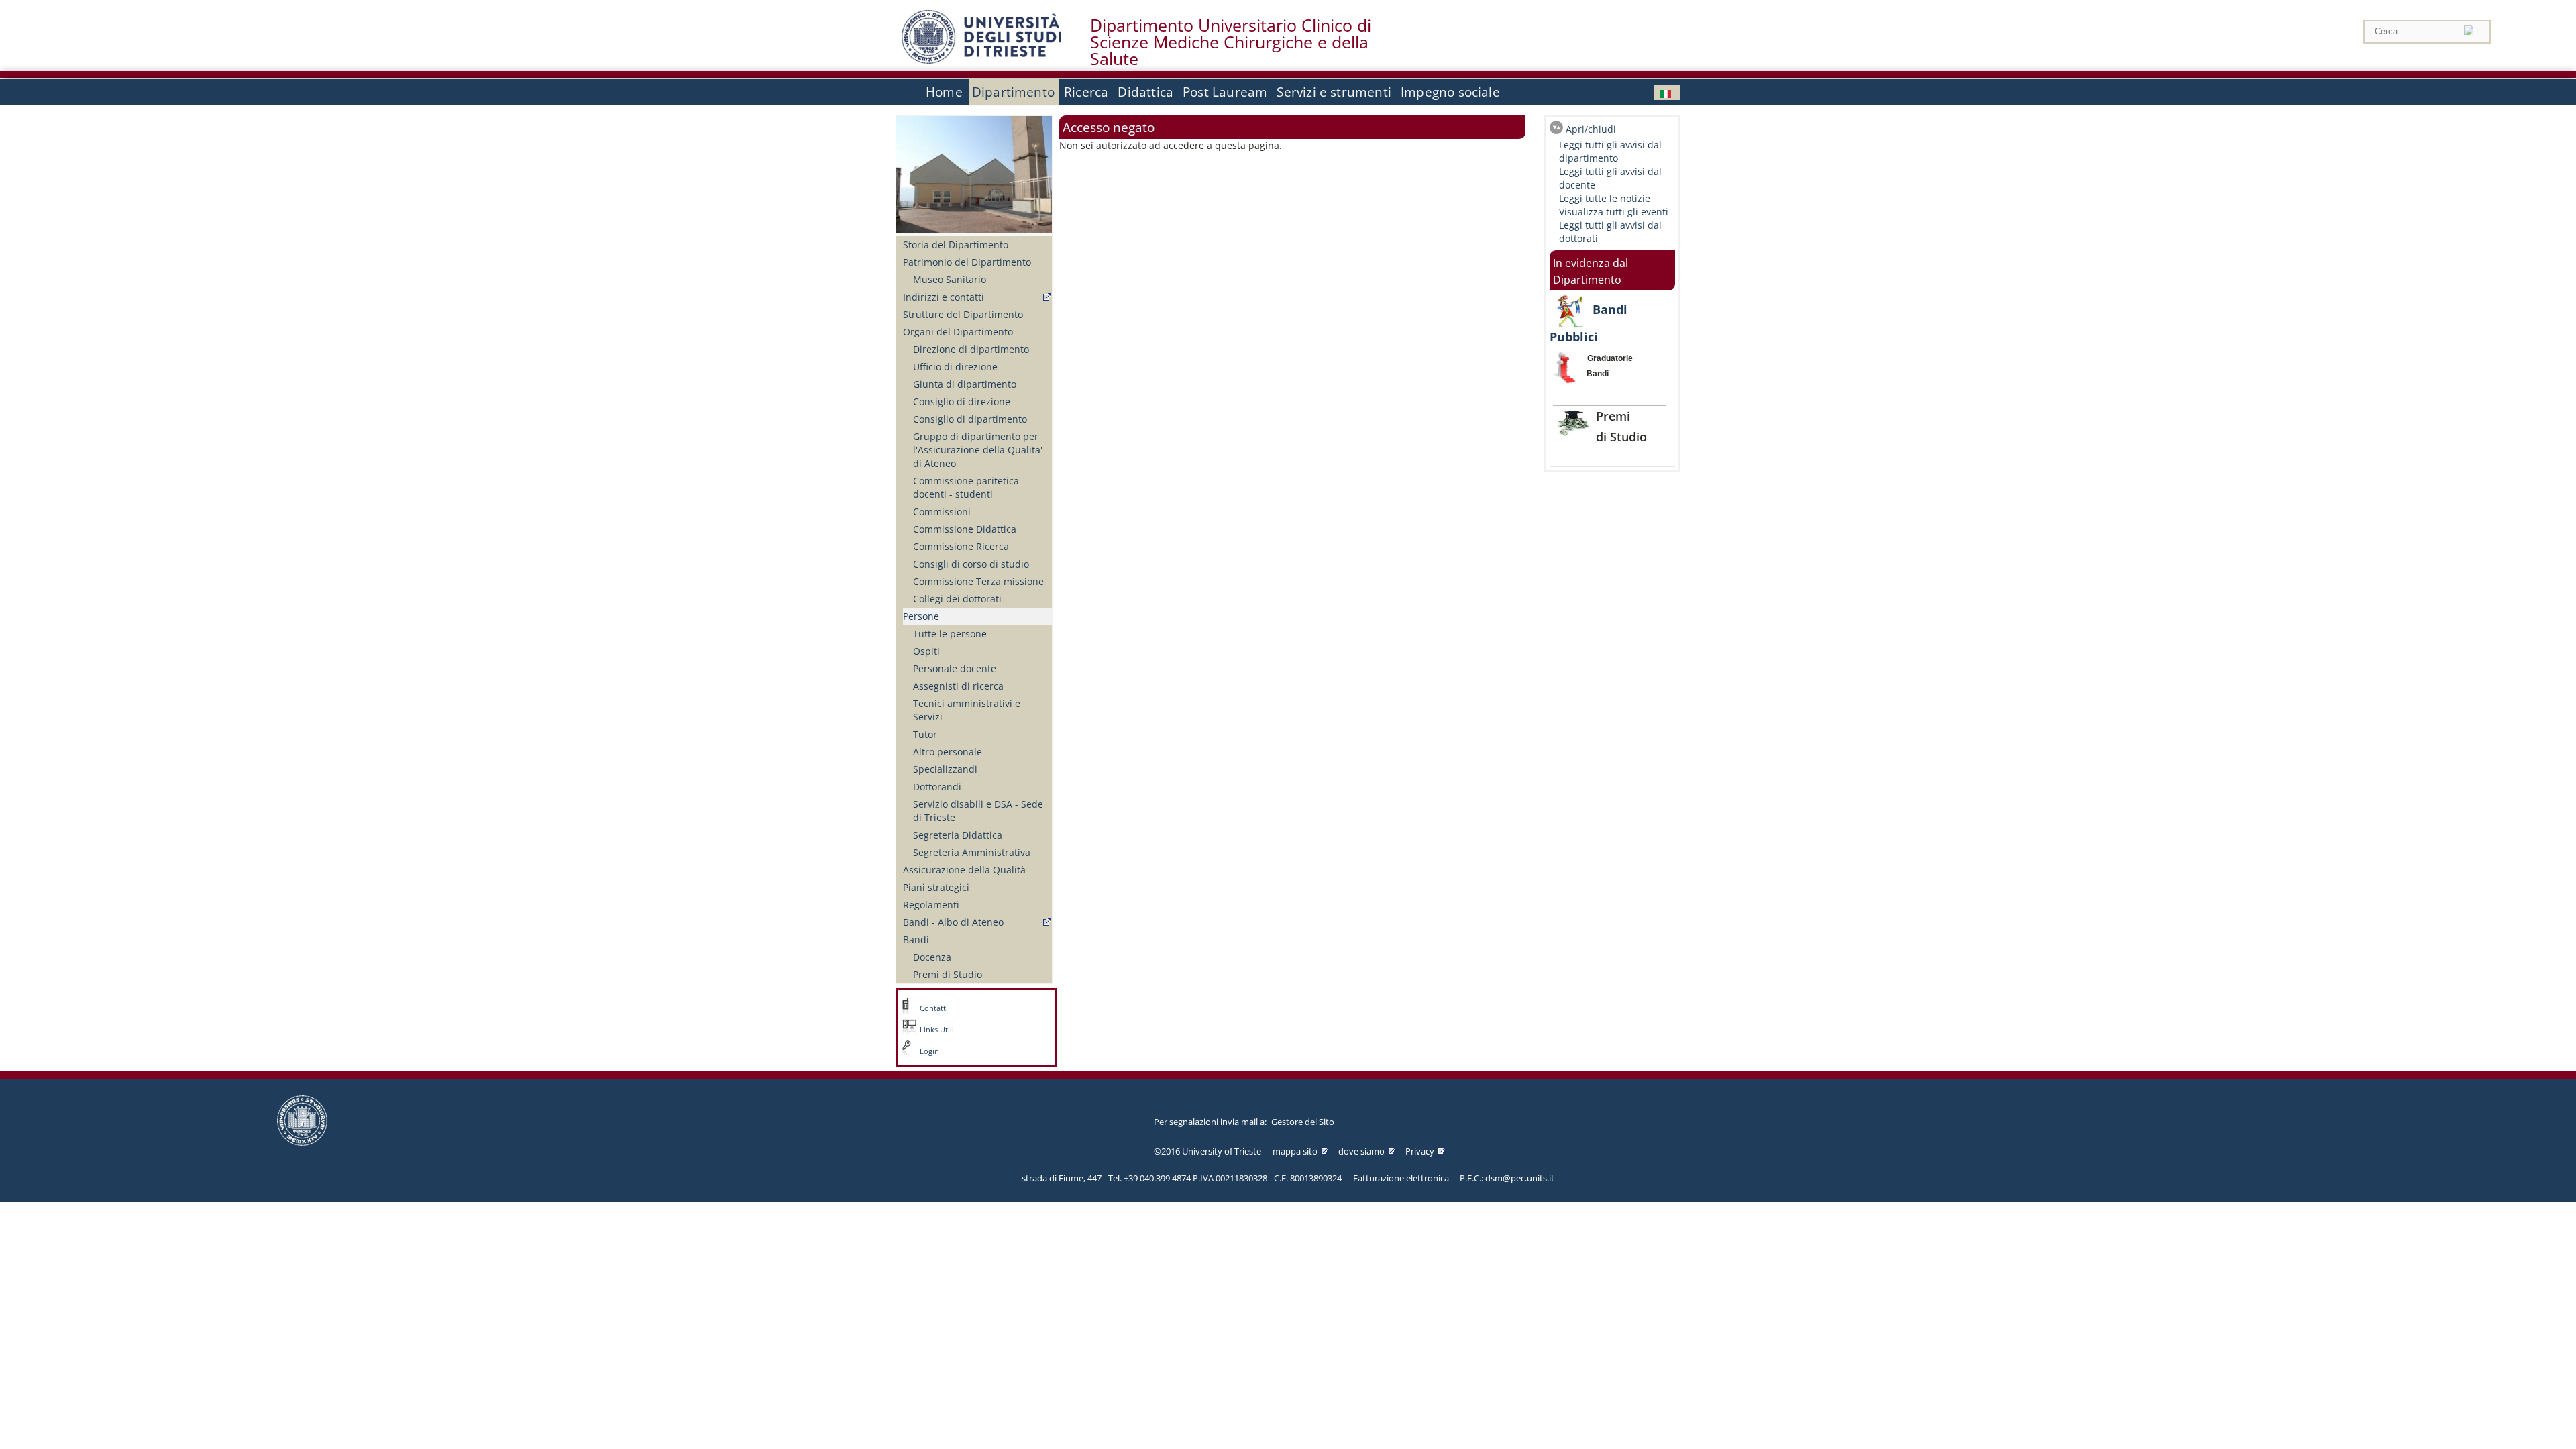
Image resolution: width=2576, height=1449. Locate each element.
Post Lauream (1225, 92)
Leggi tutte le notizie (1605, 198)
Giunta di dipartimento (965, 384)
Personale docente (955, 668)
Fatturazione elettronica (1401, 1178)
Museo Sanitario (950, 279)
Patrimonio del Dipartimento (967, 262)
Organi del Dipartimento (958, 332)
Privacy (1420, 1151)
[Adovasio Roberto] (1667, 92)
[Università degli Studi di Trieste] (981, 60)
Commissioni (942, 512)
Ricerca (1086, 92)
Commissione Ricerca (961, 546)
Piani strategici (936, 887)
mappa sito (1295, 1151)
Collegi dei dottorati (957, 599)
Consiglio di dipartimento (970, 419)
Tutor (925, 734)
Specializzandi (945, 769)
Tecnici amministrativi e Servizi (967, 710)
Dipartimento (1013, 92)
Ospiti (926, 651)
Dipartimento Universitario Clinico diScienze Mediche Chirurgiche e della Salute (1231, 42)
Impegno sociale (1450, 92)
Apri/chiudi (1591, 129)
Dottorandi (937, 787)
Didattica (1145, 92)
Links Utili (937, 1030)
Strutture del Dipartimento (963, 314)
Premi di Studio (948, 974)
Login (929, 1051)
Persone (921, 616)
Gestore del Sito (1303, 1122)
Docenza (932, 957)
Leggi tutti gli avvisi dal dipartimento (1610, 151)
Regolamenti (931, 905)
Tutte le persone (950, 634)
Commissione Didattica (965, 529)
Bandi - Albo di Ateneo (953, 922)
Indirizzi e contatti (944, 297)
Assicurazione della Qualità (964, 870)
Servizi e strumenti (1334, 92)
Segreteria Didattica (958, 835)
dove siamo (1361, 1151)
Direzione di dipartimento (971, 349)
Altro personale (948, 752)
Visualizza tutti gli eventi (1614, 212)
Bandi (916, 940)
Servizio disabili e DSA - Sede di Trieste (978, 811)
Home (944, 92)
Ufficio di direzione (955, 367)
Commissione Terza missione (978, 581)
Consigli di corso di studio (971, 564)
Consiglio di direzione (962, 401)
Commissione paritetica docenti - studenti (966, 487)
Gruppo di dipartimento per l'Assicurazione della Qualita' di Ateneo (978, 450)
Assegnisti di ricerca (958, 686)
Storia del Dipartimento (956, 245)
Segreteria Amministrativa (972, 852)
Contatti (934, 1008)
